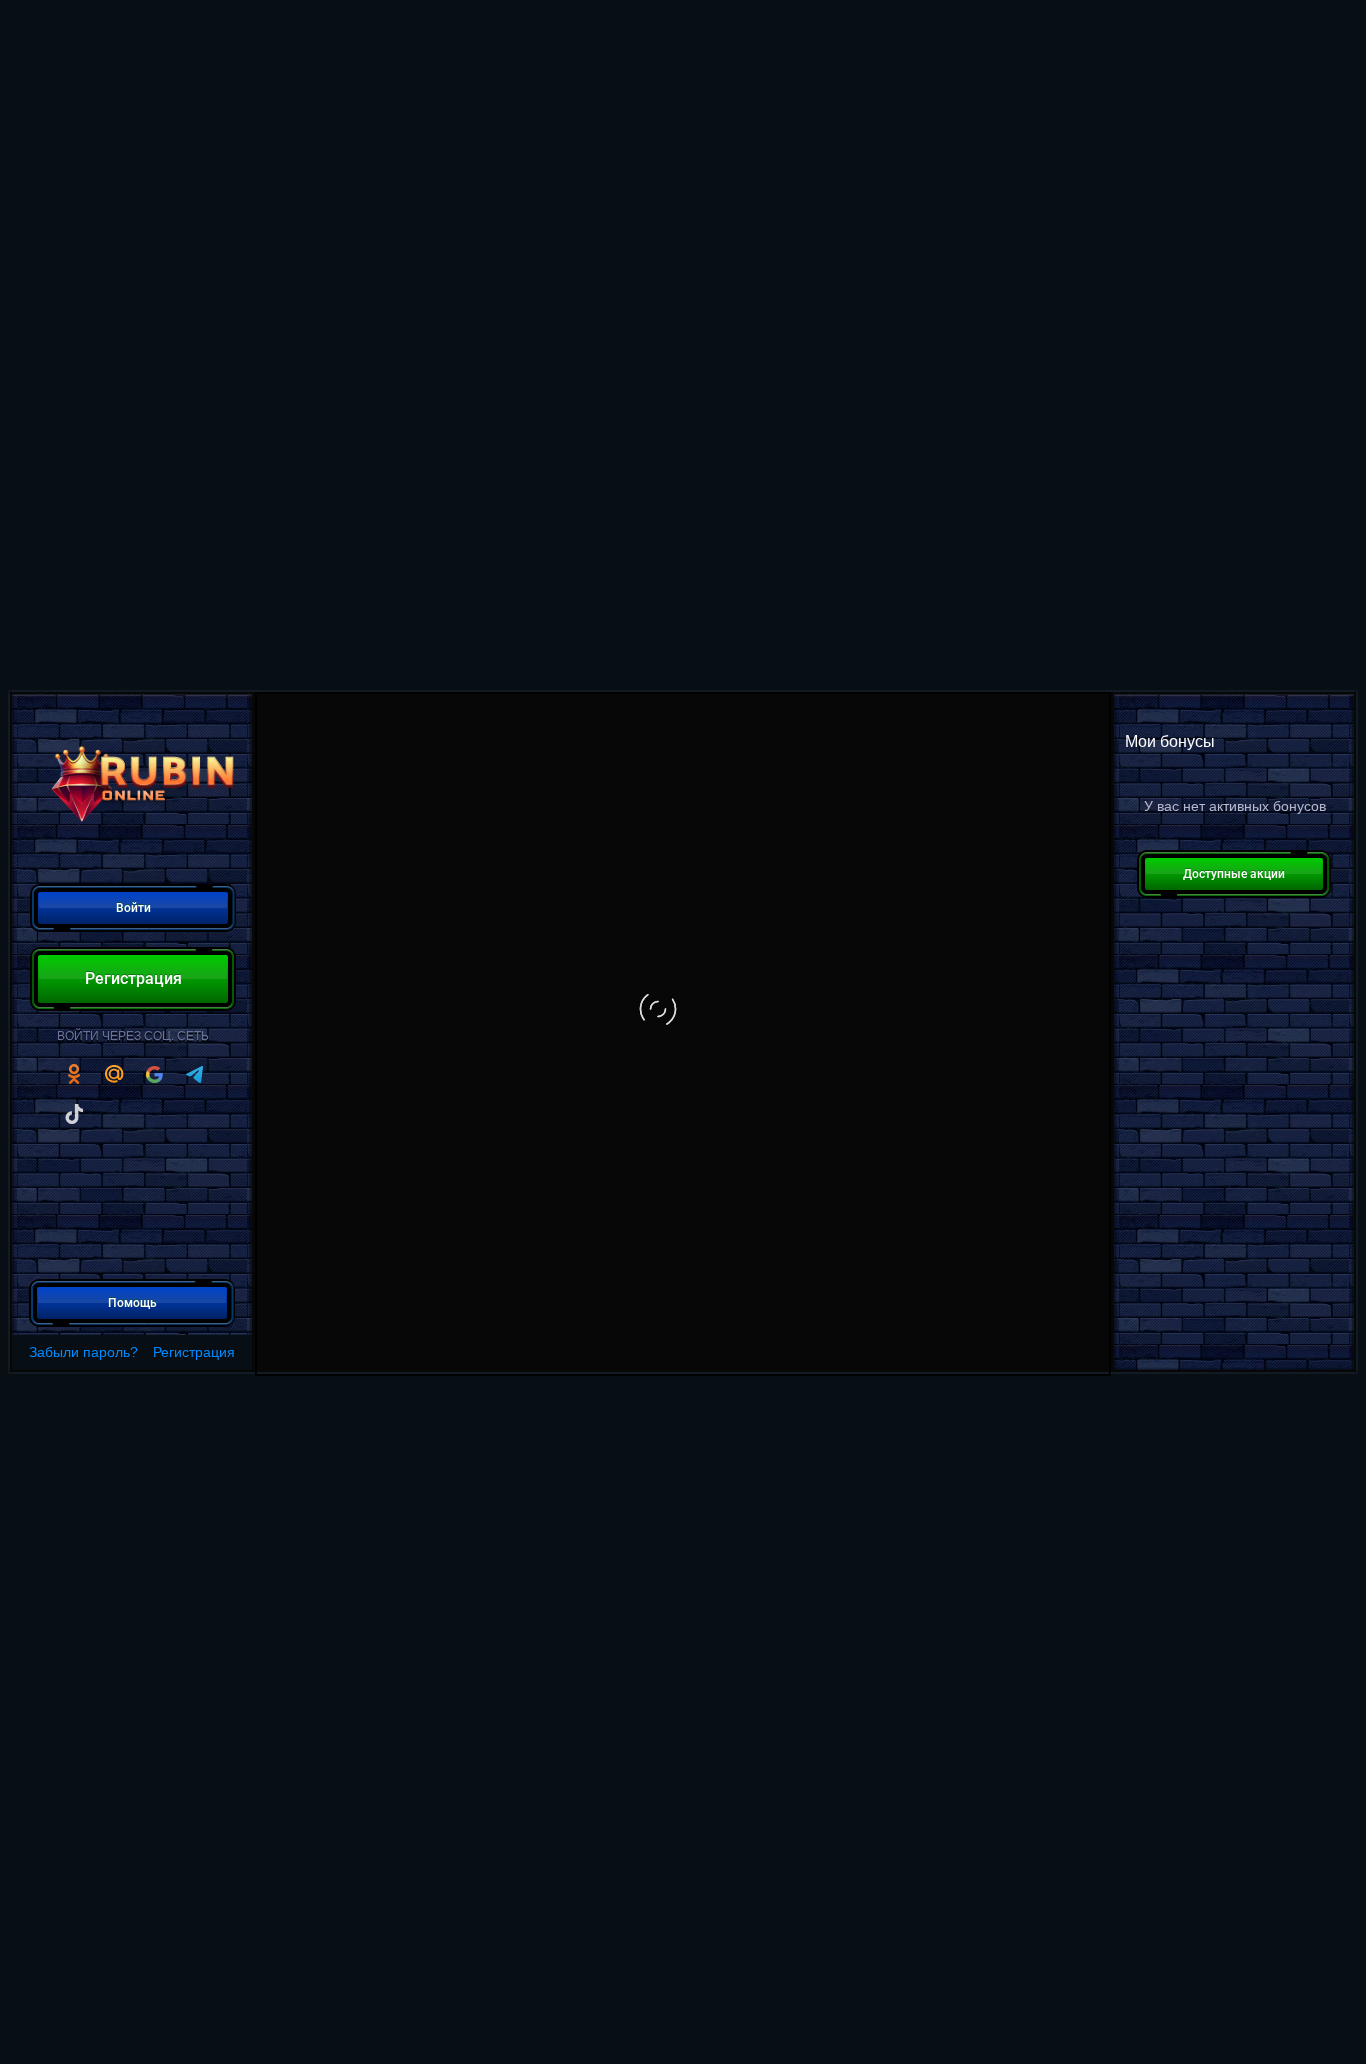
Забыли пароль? (83, 1352)
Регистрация (194, 1352)
